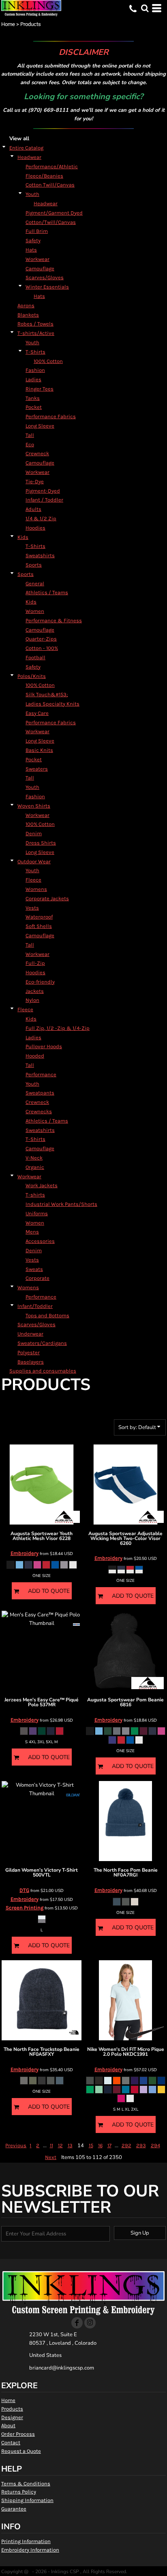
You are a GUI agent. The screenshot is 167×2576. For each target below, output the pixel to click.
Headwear (29, 157)
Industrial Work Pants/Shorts (61, 1204)
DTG (24, 1890)
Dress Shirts (41, 843)
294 (155, 2145)
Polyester (29, 1352)
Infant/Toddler (35, 1306)
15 (91, 2145)
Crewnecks (39, 1111)
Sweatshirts (40, 555)
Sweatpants (40, 1093)
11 (51, 2145)
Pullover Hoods (44, 1046)
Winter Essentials (47, 287)
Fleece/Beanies (44, 176)
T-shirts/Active (36, 333)
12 (60, 2145)
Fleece (33, 880)
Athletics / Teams (47, 592)
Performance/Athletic (52, 166)
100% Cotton (48, 361)
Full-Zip (35, 963)
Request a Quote (21, 2451)
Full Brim (37, 231)
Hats (31, 250)
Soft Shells (39, 926)
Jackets (35, 991)
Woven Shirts (34, 806)
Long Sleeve (40, 426)
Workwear (37, 259)
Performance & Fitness (54, 620)
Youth (32, 194)
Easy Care (37, 713)
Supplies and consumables (43, 1371)
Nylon (32, 1000)
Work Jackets (42, 1185)
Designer (12, 2417)
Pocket (34, 407)
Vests (32, 908)
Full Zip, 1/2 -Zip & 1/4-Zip (58, 1028)
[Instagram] (90, 2323)
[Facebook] (77, 2323)
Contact (11, 2442)
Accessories (40, 1241)
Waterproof (39, 917)
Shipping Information (27, 2500)
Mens (32, 1232)
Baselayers (31, 1362)
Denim (34, 833)
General (35, 583)
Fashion (35, 370)
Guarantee (14, 2509)
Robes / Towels (35, 324)
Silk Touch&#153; (47, 694)
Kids (23, 537)
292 (126, 2145)
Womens (36, 889)
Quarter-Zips (41, 639)
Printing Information (26, 2541)
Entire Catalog (26, 148)
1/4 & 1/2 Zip (41, 518)
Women (35, 611)
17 (109, 2145)
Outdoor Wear (34, 861)
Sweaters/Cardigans (42, 1343)
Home (8, 24)
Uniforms (37, 1213)
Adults (33, 509)
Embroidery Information (30, 2550)
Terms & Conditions (26, 2484)
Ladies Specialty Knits (52, 704)
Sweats (34, 1269)
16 (100, 2145)
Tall (30, 435)
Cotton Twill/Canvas (50, 185)
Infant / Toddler (44, 500)
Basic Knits (39, 750)
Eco (30, 444)
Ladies (33, 379)
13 (70, 2145)
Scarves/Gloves (45, 277)
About (8, 2425)
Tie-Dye (35, 481)
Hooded (35, 1056)
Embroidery (25, 1553)
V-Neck (34, 1158)
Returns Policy (19, 2492)
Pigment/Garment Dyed (54, 213)
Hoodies (35, 528)
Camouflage (40, 268)
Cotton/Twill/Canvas (51, 222)
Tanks (33, 398)
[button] (145, 8)
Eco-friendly (40, 982)
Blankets (28, 315)
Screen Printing (25, 1908)
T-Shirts (35, 352)
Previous (16, 2145)
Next (51, 2157)
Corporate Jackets (47, 898)
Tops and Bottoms (47, 1315)
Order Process (18, 2434)
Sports (34, 565)
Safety (33, 240)
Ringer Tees (40, 389)
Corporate (37, 1278)
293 (141, 2145)
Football (35, 657)
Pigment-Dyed (43, 491)
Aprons (26, 305)
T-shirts (35, 1195)
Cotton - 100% (42, 648)
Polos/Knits (32, 676)
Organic (35, 1167)
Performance (41, 1074)
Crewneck (37, 453)
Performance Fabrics (51, 416)
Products (12, 2409)
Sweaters (37, 769)
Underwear (30, 1334)
